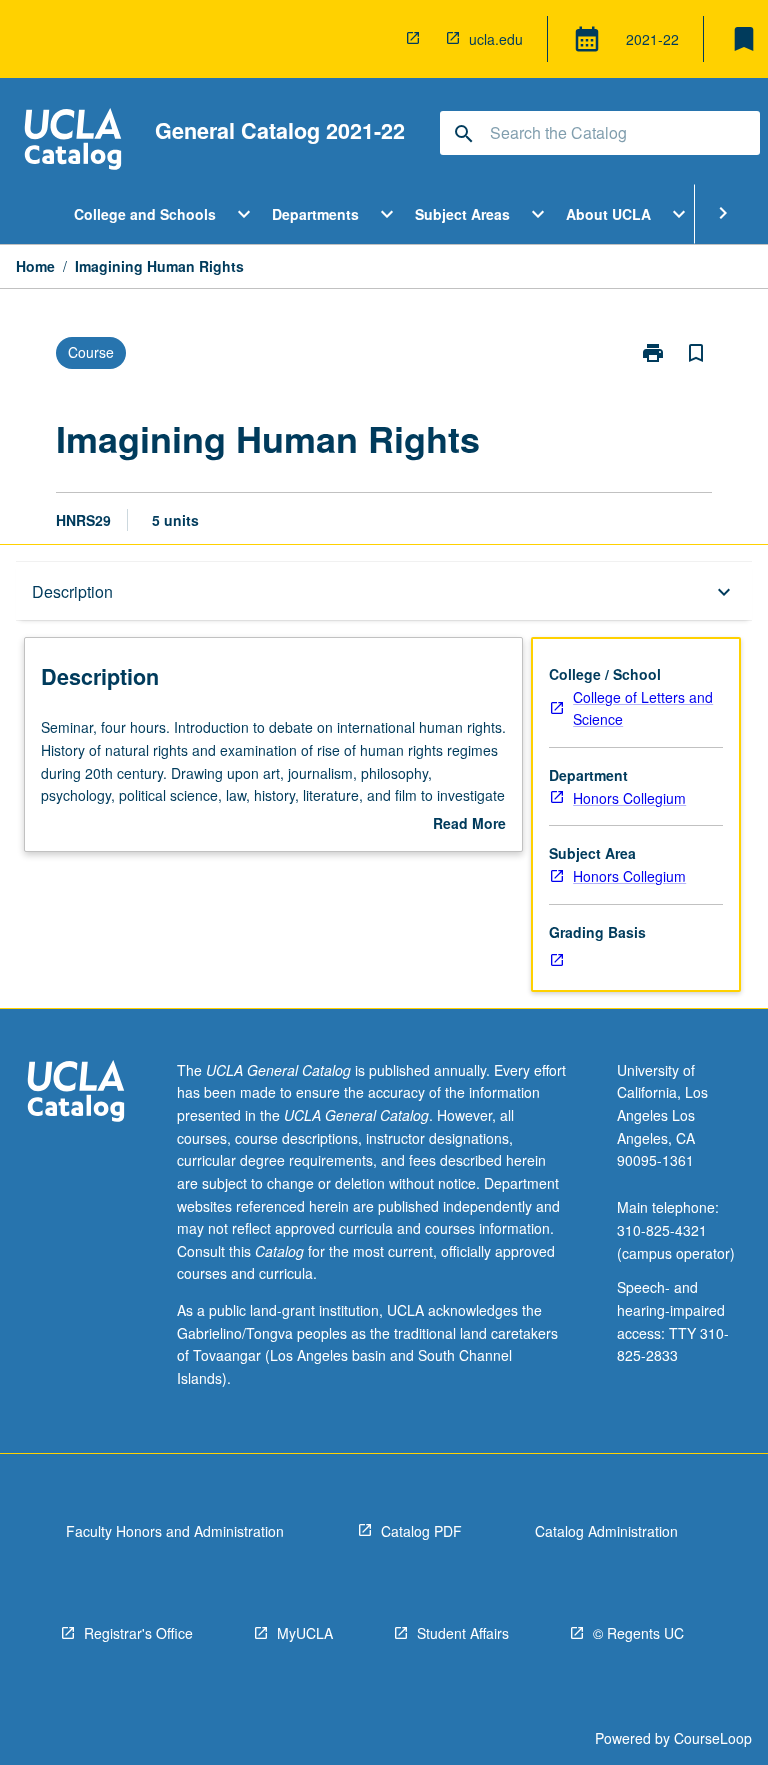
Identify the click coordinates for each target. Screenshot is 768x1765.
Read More (469, 824)
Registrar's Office (138, 1633)
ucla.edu (496, 39)
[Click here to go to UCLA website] (76, 1093)
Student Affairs (463, 1633)
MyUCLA (305, 1633)
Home (35, 266)
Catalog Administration (606, 1531)
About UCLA (608, 214)
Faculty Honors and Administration (175, 1531)
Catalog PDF (421, 1531)
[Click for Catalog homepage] (73, 141)
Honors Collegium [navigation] (629, 798)
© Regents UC (638, 1633)
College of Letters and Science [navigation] (643, 708)
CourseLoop (713, 1738)
